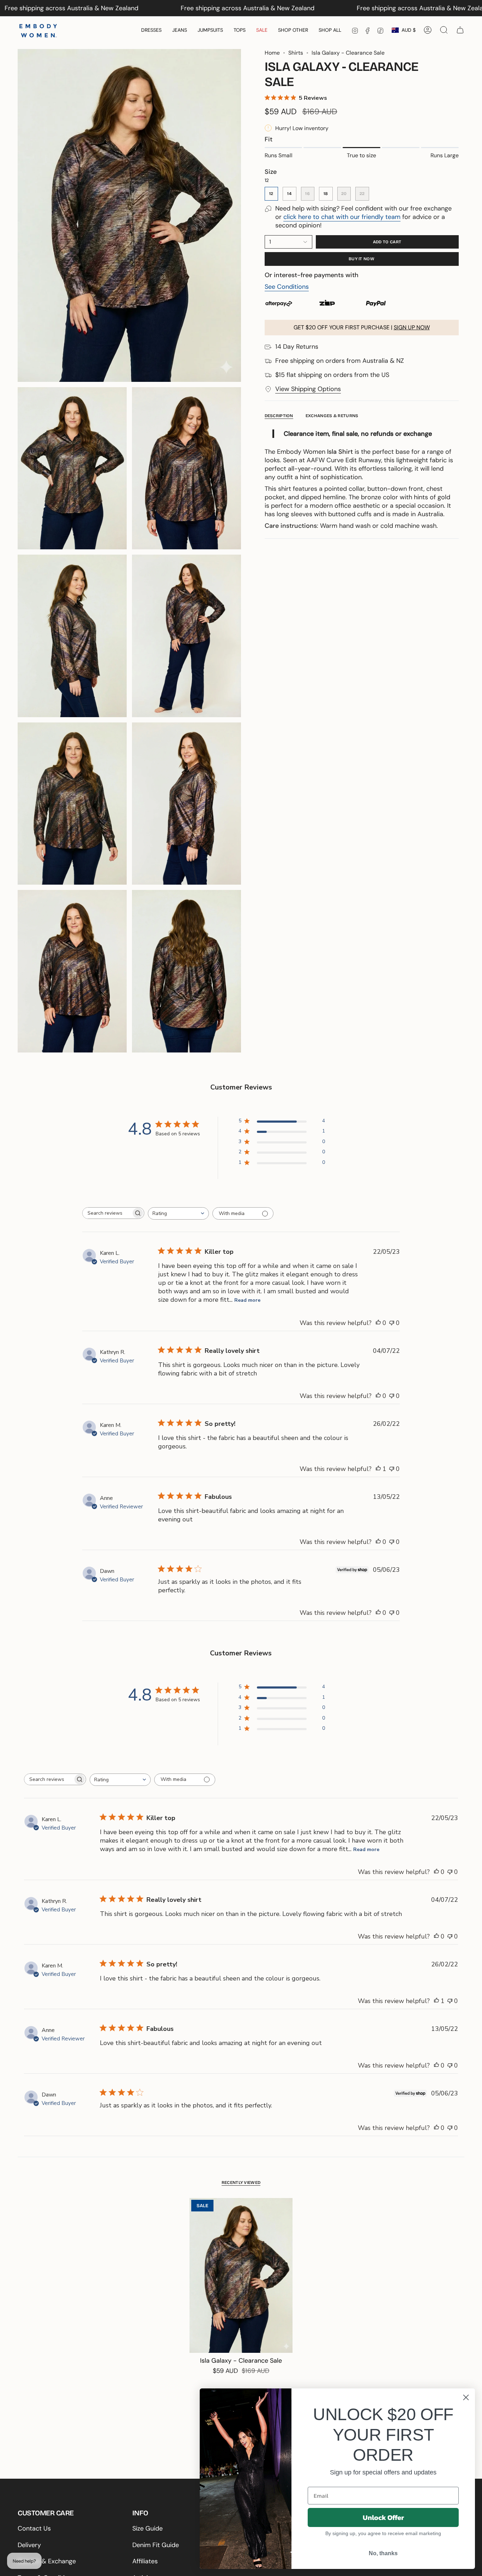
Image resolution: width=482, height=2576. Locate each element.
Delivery (29, 2545)
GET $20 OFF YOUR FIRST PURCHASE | (362, 327)
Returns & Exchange (47, 2561)
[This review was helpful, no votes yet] (378, 1323)
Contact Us (34, 2528)
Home (272, 53)
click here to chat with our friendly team (342, 217)
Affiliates (145, 2561)
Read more (247, 1300)
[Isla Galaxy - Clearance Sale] (241, 2275)
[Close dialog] (466, 2397)
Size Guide (147, 2528)
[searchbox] (107, 1213)
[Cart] (460, 30)
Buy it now (361, 259)
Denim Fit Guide (156, 2545)
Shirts (296, 53)
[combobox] (178, 1213)
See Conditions (287, 287)
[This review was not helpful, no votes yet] (392, 1323)
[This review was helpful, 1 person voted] (378, 1469)
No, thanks (383, 2553)
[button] (151, 30)
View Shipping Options (308, 389)
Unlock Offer (383, 2517)
